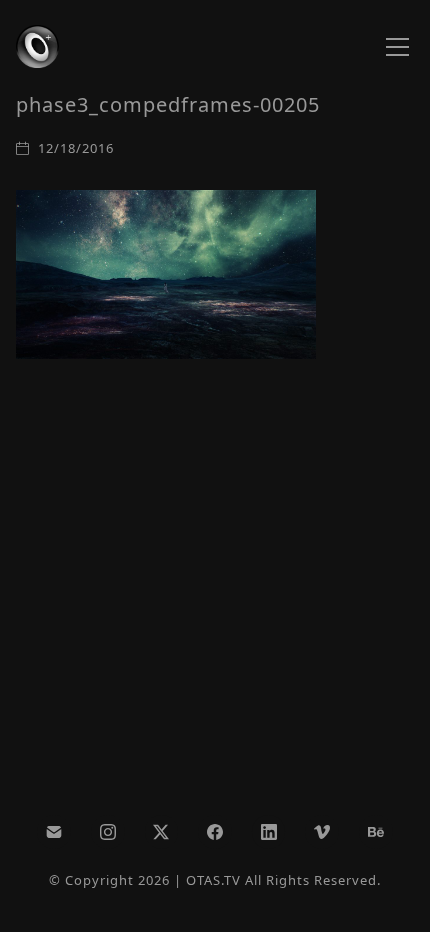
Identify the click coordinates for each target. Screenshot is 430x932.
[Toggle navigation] (397, 47)
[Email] (54, 832)
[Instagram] (108, 832)
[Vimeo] (322, 832)
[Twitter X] (162, 832)
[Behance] (376, 832)
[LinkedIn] (269, 832)
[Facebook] (215, 832)
